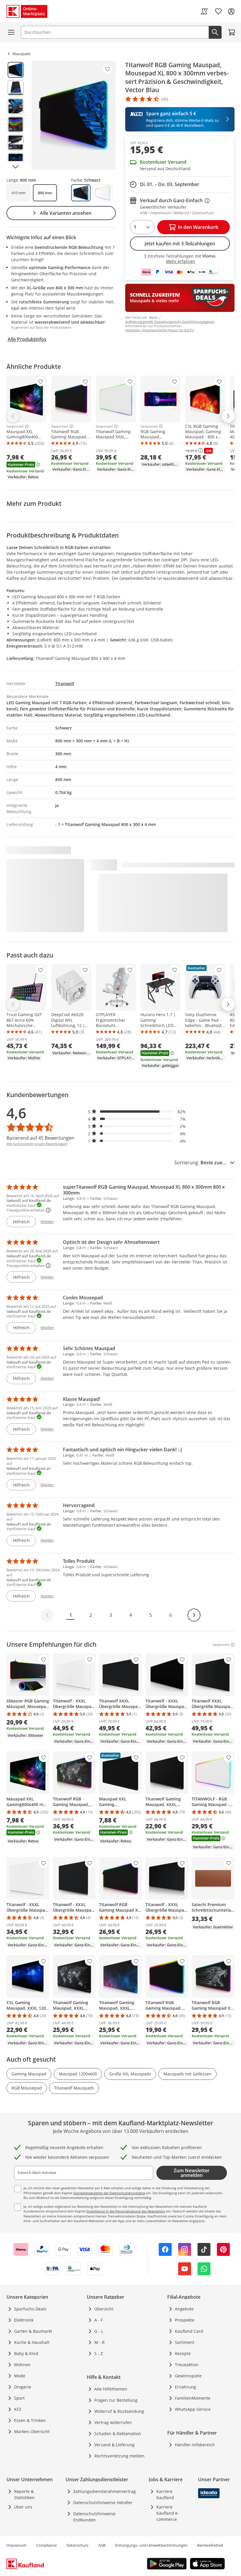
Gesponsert (15, 426)
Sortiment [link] (185, 2342)
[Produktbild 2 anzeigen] (16, 88)
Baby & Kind (26, 2353)
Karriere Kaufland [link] (165, 2494)
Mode (20, 2376)
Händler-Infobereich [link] (195, 2445)
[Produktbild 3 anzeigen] (16, 106)
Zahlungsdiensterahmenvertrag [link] (104, 2491)
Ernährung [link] (185, 2387)
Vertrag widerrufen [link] (113, 2422)
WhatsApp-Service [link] (193, 2409)
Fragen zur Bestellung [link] (116, 2400)
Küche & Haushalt (32, 2342)
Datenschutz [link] (77, 2545)
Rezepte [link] (183, 2353)
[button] (137, 1112)
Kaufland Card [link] (189, 2331)
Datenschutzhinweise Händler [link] (103, 2502)
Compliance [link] (46, 2545)
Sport (19, 2398)
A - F (99, 2320)
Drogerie (23, 2387)
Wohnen (22, 2365)
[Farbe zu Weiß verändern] (103, 193)
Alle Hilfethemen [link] (111, 2389)
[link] (204, 11)
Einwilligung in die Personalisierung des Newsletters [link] (126, 2211)
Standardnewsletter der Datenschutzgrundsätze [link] (109, 2193)
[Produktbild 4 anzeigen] (16, 124)
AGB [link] (102, 2545)
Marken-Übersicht (32, 2431)
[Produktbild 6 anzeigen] (16, 161)
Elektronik (24, 2320)
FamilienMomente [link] (193, 2398)
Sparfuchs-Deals (30, 2309)
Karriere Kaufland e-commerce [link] (168, 2513)
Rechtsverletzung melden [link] (119, 2456)
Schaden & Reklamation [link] (118, 2434)
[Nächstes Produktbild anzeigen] (16, 167)
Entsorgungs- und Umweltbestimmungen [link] (151, 2545)
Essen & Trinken (30, 2420)
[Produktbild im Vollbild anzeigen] (74, 115)
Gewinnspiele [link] (188, 2376)
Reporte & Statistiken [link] (24, 2494)
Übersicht (104, 2309)
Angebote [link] (184, 2309)
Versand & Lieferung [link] (114, 2445)
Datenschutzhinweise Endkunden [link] (94, 2517)
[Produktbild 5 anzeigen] (16, 143)
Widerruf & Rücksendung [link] (119, 2411)
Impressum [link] (16, 2545)
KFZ (18, 2409)
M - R (99, 2342)
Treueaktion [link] (187, 2365)
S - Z (99, 2353)
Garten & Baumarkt (33, 2331)
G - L (99, 2331)
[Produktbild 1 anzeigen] (16, 70)
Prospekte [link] (185, 2320)
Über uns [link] (23, 2507)
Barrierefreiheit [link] (210, 2545)
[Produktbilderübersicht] (16, 115)
